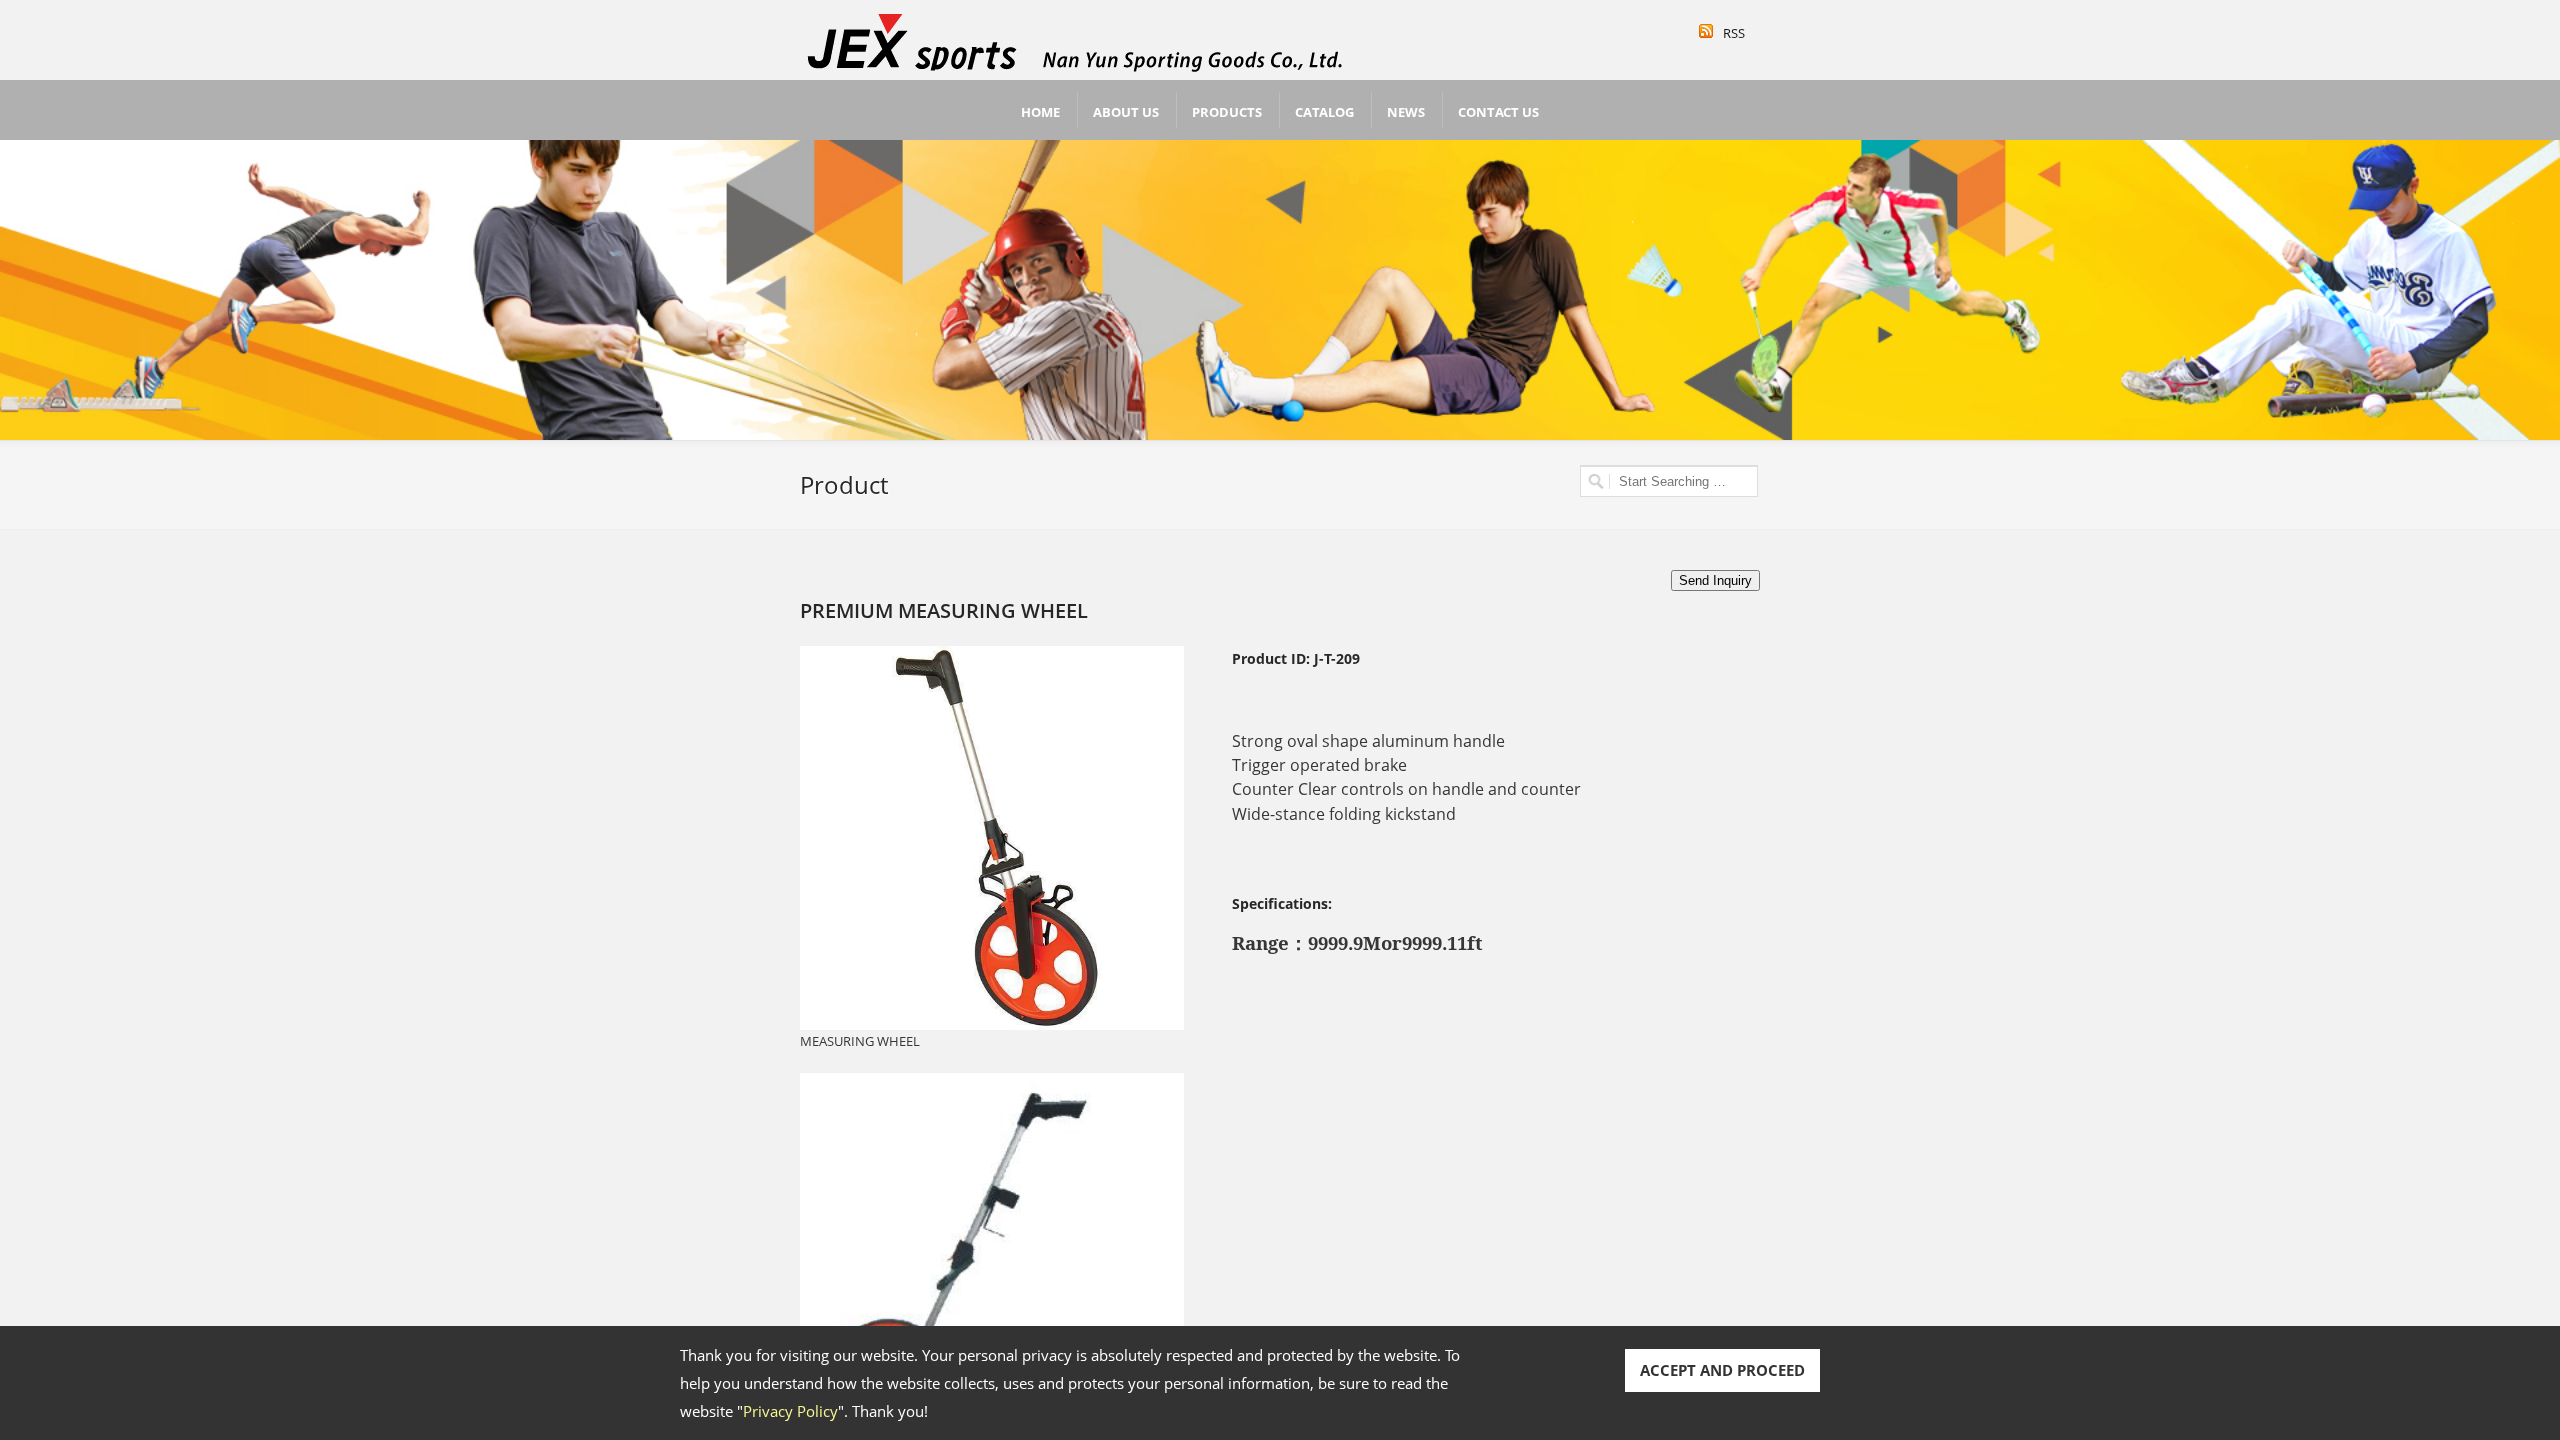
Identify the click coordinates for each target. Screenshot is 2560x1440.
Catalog (1324, 112)
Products (1227, 112)
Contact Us (1498, 112)
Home (1040, 112)
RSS (1734, 33)
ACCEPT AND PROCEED (1722, 1370)
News (1406, 112)
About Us (1126, 112)
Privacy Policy (790, 1411)
